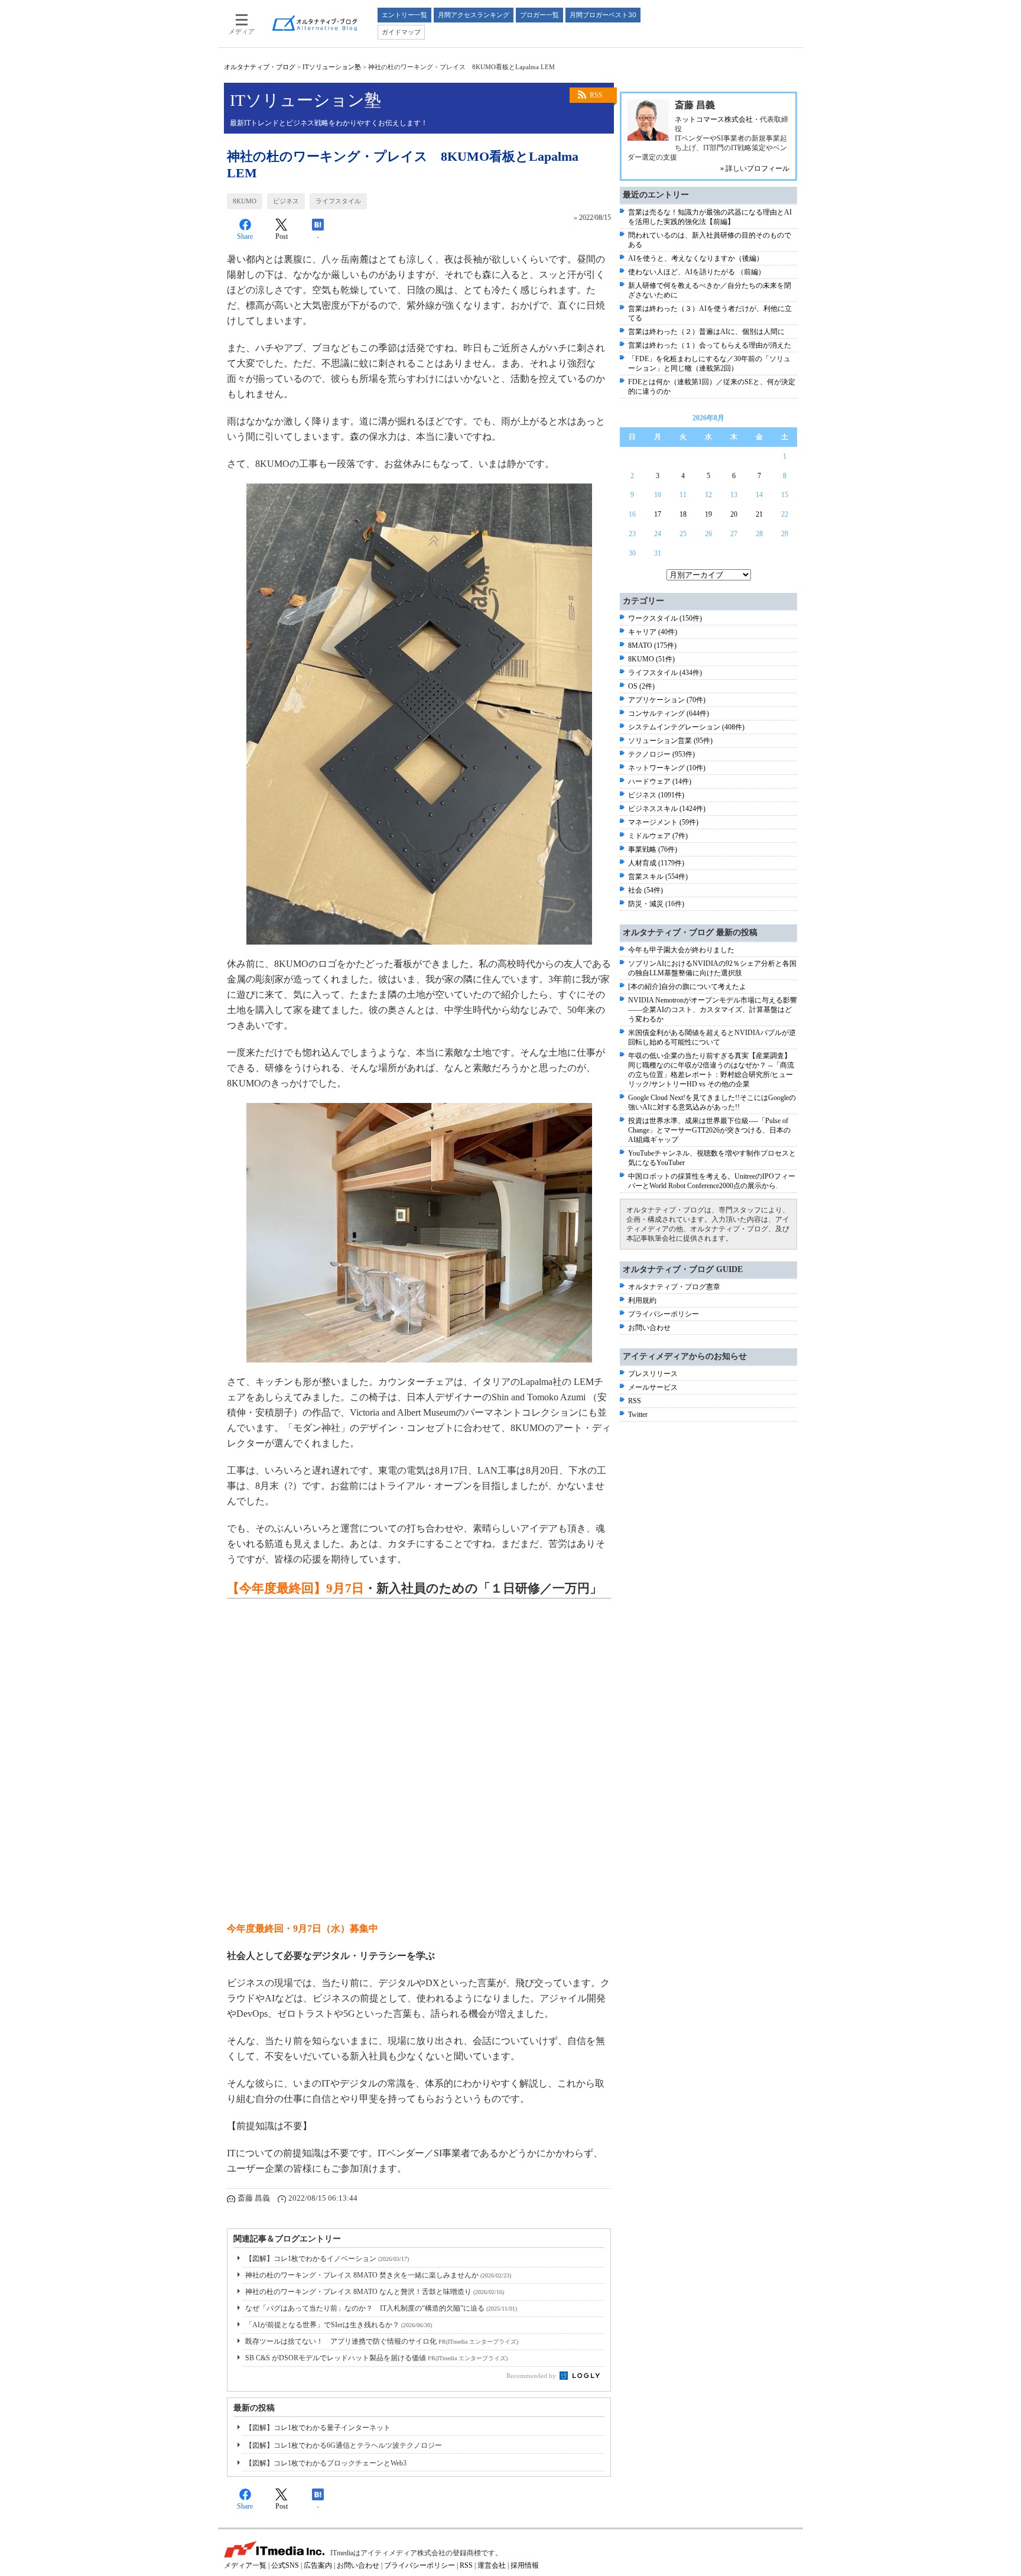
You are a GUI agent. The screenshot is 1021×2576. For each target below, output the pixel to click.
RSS (596, 95)
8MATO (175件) (652, 645)
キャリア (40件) (653, 632)
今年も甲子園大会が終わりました (681, 950)
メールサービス (653, 1387)
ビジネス (286, 201)
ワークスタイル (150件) (665, 618)
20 (734, 514)
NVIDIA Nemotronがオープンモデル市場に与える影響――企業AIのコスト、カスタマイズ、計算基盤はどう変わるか (713, 1010)
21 (759, 514)
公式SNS (285, 2565)
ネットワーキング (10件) (667, 768)
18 (683, 514)
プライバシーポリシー (664, 1314)
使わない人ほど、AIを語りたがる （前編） (697, 272)
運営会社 (492, 2565)
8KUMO (245, 201)
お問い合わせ (649, 1328)
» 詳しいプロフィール (755, 168)
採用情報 (525, 2565)
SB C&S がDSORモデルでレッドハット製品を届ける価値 (376, 2358)
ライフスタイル (338, 201)
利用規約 (642, 1300)
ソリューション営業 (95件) (670, 741)
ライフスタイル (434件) (665, 673)
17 (658, 514)
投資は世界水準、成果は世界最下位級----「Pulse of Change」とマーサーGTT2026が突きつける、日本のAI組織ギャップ (709, 1130)
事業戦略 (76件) (653, 849)
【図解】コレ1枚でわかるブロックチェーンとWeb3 (326, 2463)
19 (708, 514)
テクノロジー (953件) (661, 754)
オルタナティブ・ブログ (260, 67)
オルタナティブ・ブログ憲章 (674, 1287)
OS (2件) (641, 686)
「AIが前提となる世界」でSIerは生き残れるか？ (339, 2325)
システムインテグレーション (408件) (686, 727)
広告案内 (318, 2565)
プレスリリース (653, 1374)
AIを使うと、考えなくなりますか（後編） (696, 258)
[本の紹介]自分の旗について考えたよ (687, 987)
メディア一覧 (245, 2565)
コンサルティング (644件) (669, 713)
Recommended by (532, 2376)
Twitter (638, 1414)
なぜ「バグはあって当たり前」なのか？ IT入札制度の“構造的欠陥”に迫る (381, 2308)
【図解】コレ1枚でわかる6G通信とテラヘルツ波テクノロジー (344, 2445)
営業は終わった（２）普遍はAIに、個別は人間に (706, 332)
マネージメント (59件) (663, 822)
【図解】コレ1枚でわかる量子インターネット (318, 2428)
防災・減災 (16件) (656, 904)
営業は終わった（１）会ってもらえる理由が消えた (710, 345)
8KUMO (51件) (651, 659)
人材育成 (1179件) (656, 863)
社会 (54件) (646, 890)
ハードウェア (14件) (660, 781)
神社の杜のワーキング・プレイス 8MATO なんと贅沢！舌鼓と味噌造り (375, 2292)
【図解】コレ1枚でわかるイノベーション (327, 2259)
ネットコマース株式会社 (714, 119)
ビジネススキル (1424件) (667, 809)
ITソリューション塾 (332, 67)
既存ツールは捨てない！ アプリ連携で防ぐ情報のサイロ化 (382, 2341)
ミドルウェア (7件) (658, 836)
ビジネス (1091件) (656, 795)
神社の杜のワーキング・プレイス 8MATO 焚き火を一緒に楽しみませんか (378, 2275)
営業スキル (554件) (658, 877)
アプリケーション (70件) (667, 700)
